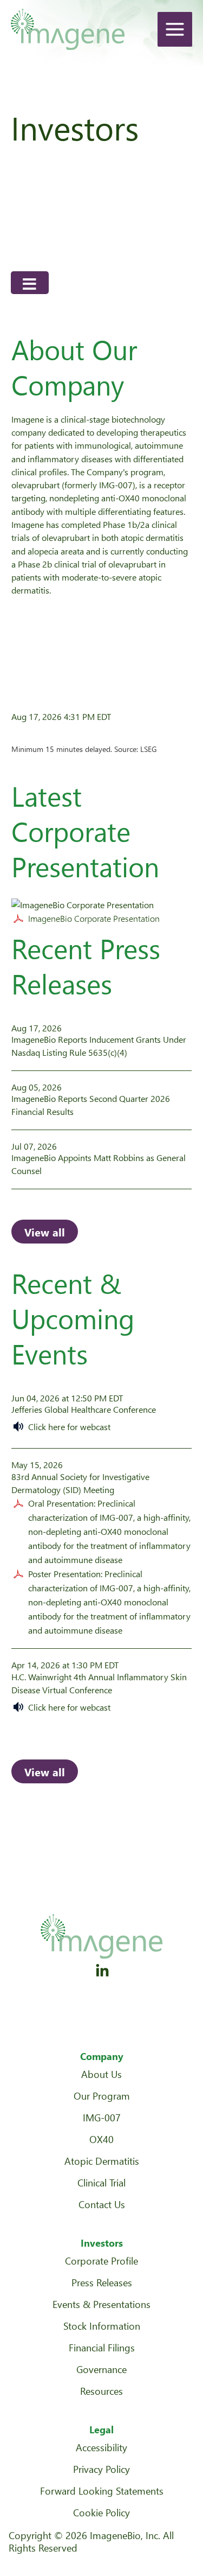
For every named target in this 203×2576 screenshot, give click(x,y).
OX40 (101, 2139)
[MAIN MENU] (175, 29)
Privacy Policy (101, 2469)
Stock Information (102, 2326)
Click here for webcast (69, 1427)
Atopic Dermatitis (102, 2161)
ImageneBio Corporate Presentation (94, 918)
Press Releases (102, 2282)
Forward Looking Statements (102, 2491)
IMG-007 (102, 2117)
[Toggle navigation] (30, 283)
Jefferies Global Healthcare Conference (84, 1409)
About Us (101, 2074)
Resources (101, 2391)
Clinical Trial (101, 2182)
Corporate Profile (101, 2261)
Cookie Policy (101, 2512)
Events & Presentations (101, 2304)
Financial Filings (102, 2347)
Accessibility (101, 2447)
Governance (101, 2369)
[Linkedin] (102, 1971)
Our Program (102, 2096)
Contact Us (102, 2204)
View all (45, 1232)
